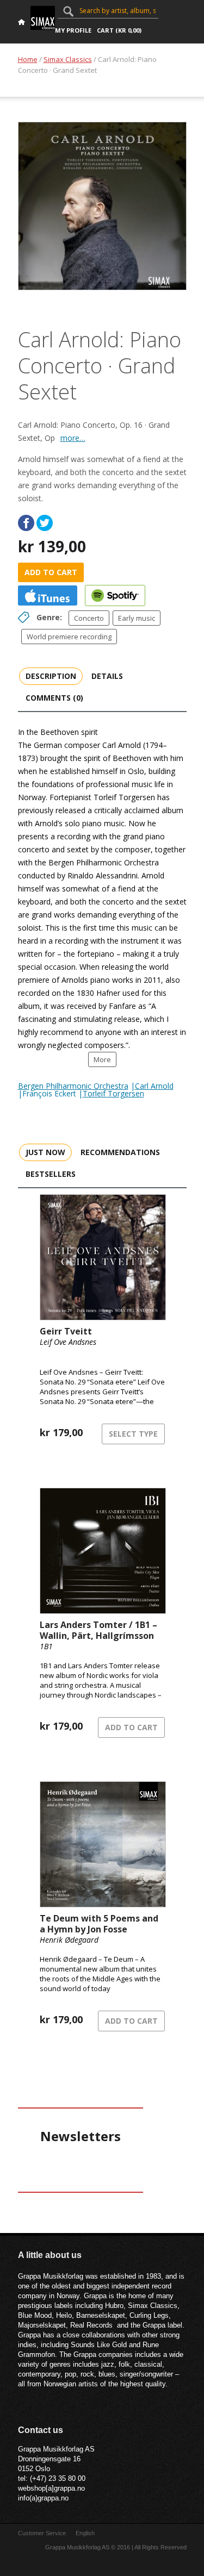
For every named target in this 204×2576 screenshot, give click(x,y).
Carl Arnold (154, 1086)
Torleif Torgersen (113, 1093)
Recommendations (120, 1152)
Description (51, 676)
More (102, 1059)
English (85, 2533)
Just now (45, 1152)
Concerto (89, 618)
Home (28, 59)
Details (107, 676)
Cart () (119, 30)
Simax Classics (68, 59)
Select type (133, 1434)
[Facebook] (26, 523)
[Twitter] (45, 523)
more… (73, 438)
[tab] (51, 676)
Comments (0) (54, 698)
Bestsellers (51, 1174)
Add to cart (51, 572)
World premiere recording (69, 637)
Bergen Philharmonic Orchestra (73, 1086)
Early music (137, 618)
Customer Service (42, 2533)
